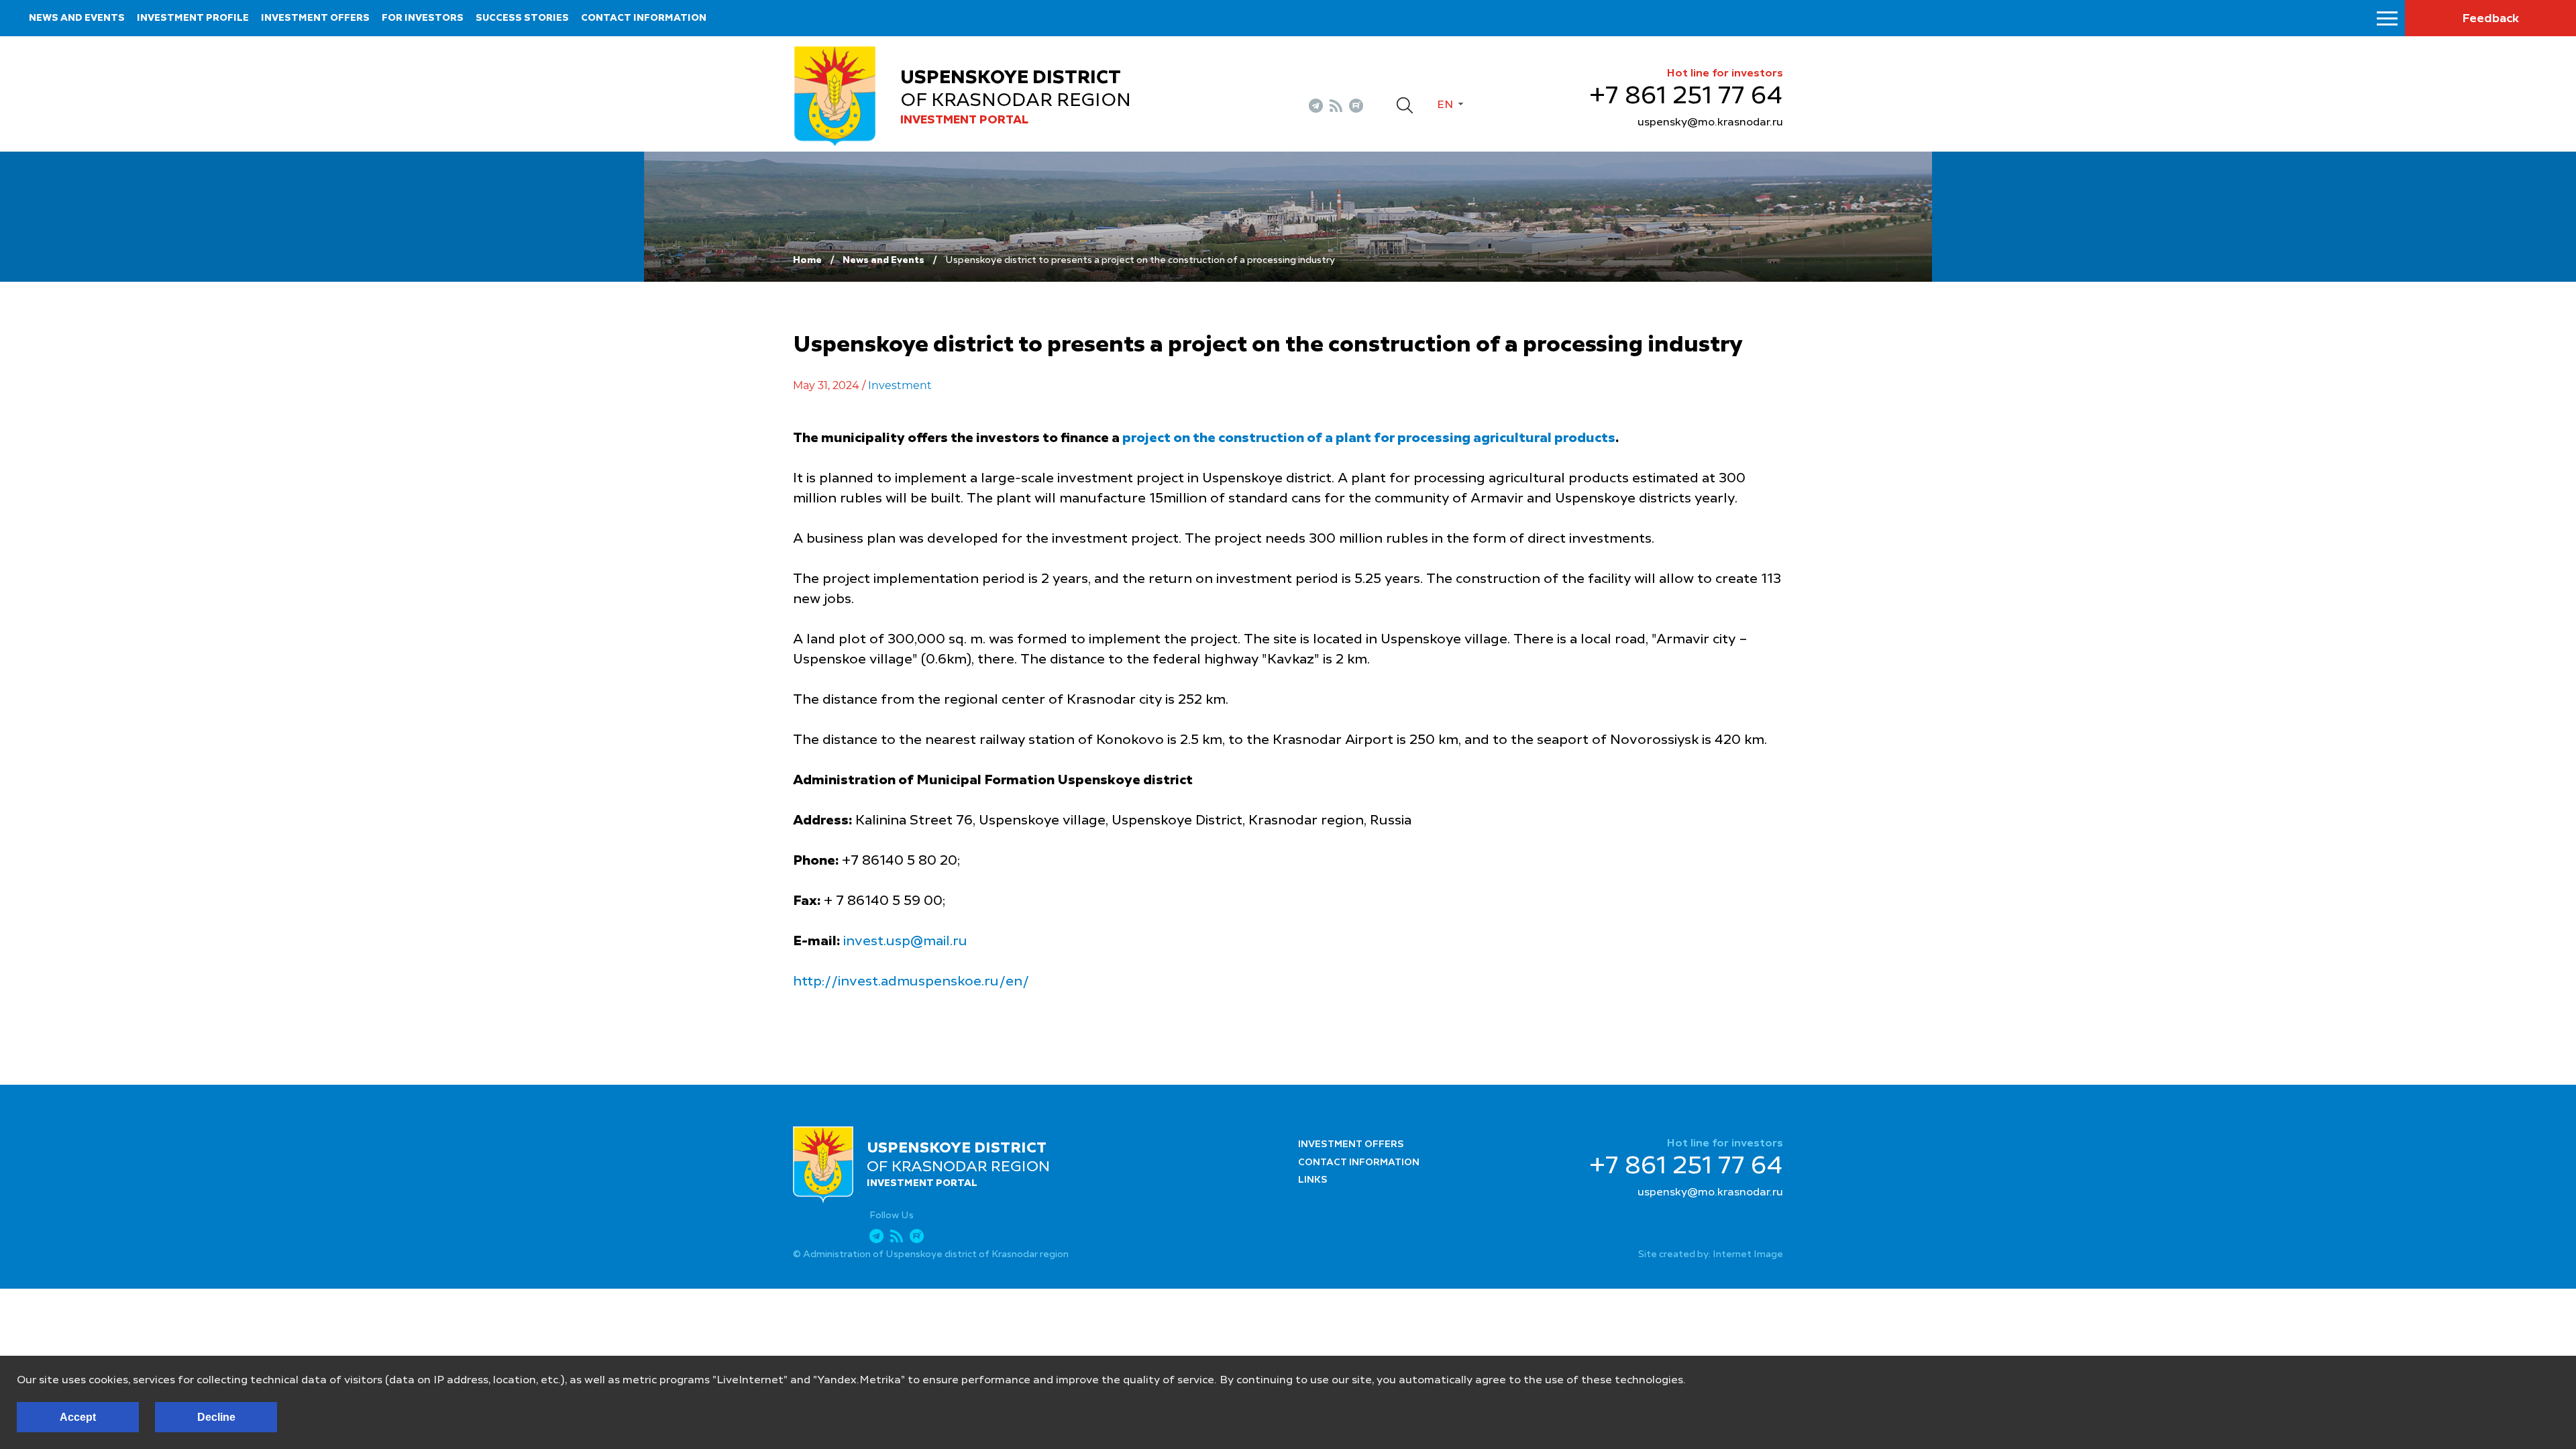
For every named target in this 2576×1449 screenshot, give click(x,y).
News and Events (883, 260)
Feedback (2490, 19)
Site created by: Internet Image (1711, 1254)
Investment (900, 385)
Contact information (644, 18)
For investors (423, 18)
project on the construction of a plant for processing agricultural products (1369, 439)
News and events (77, 18)
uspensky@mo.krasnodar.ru (1710, 123)
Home (807, 260)
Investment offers (315, 18)
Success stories (522, 18)
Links (1313, 1180)
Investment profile (193, 18)
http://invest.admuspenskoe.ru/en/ (911, 982)
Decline (216, 1417)
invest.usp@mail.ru (905, 942)
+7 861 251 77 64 (1686, 97)
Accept (78, 1417)
